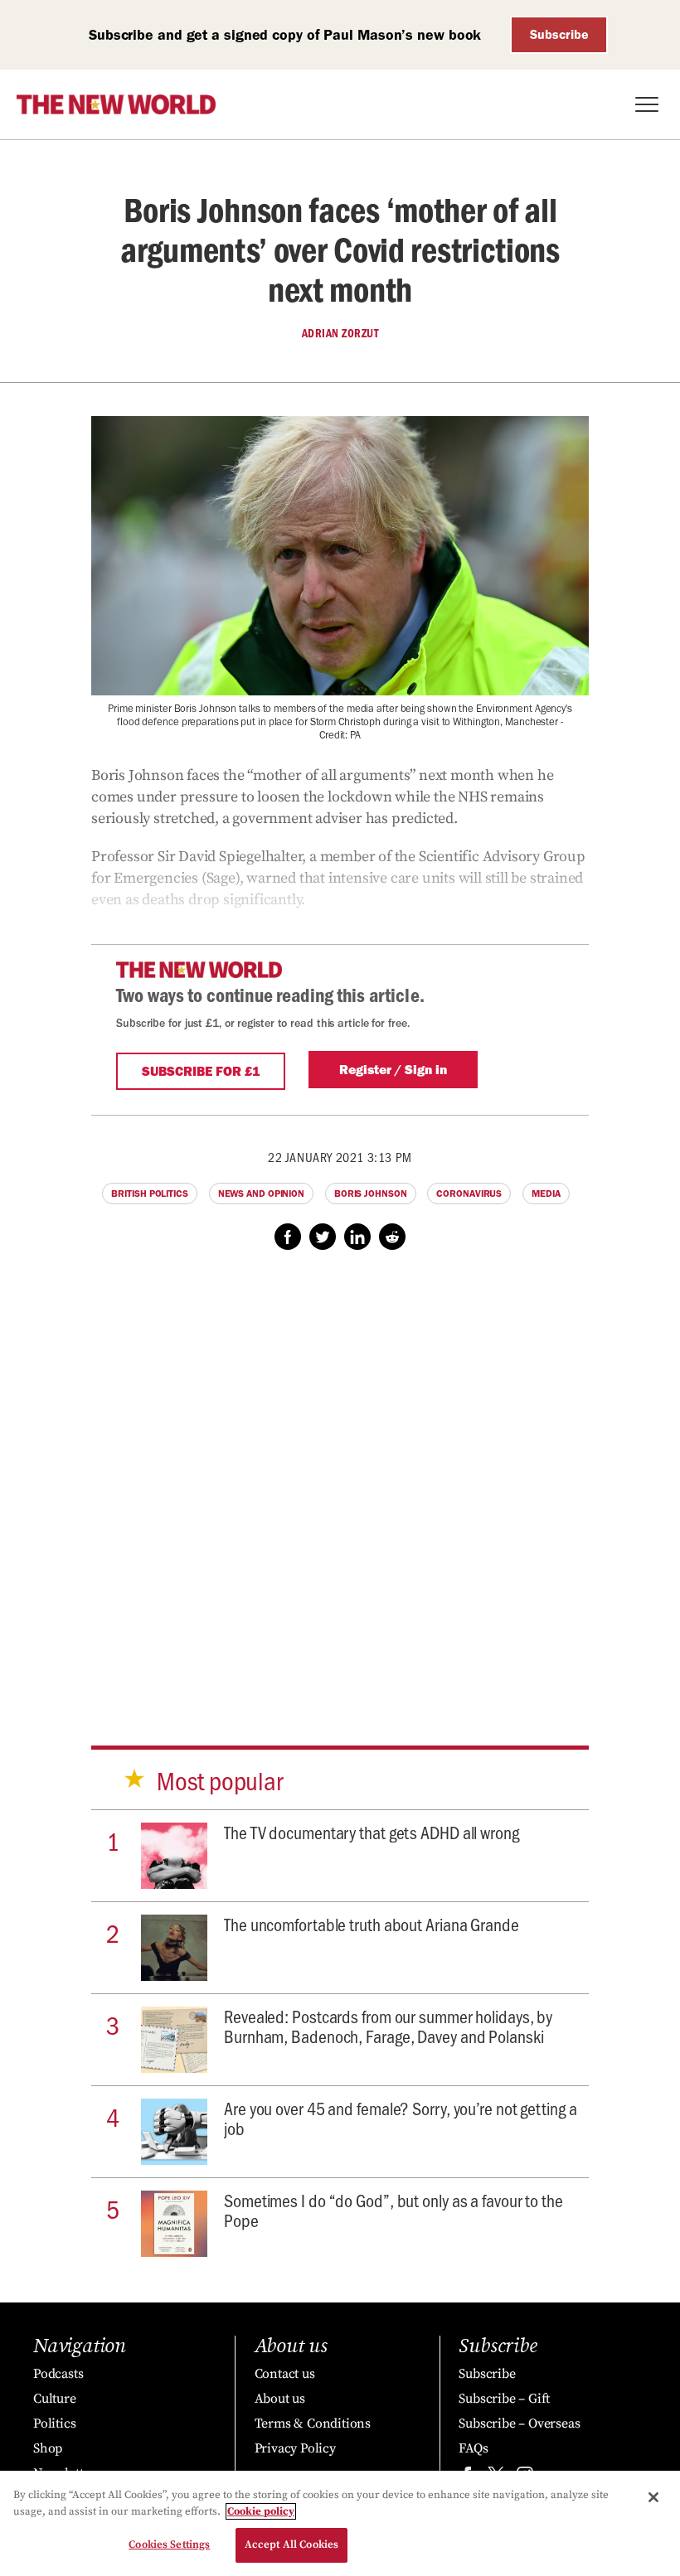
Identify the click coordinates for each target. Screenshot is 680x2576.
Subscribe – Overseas (519, 2423)
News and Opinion (261, 1194)
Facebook (288, 1237)
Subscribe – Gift (504, 2399)
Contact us (285, 2374)
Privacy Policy (295, 2448)
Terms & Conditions (313, 2423)
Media (546, 1194)
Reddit (392, 1237)
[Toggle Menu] (647, 104)
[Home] (116, 104)
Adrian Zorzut (340, 333)
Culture (55, 2399)
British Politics (149, 1194)
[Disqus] (340, 1482)
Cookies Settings (169, 2545)
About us (280, 2399)
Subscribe (559, 34)
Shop (48, 2448)
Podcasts (58, 2374)
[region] (340, 2523)
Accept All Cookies (291, 2545)
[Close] (653, 2497)
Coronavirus (469, 1194)
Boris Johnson (371, 1194)
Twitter (323, 1237)
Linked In (357, 1237)
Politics (54, 2423)
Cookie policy (261, 2511)
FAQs (473, 2448)
